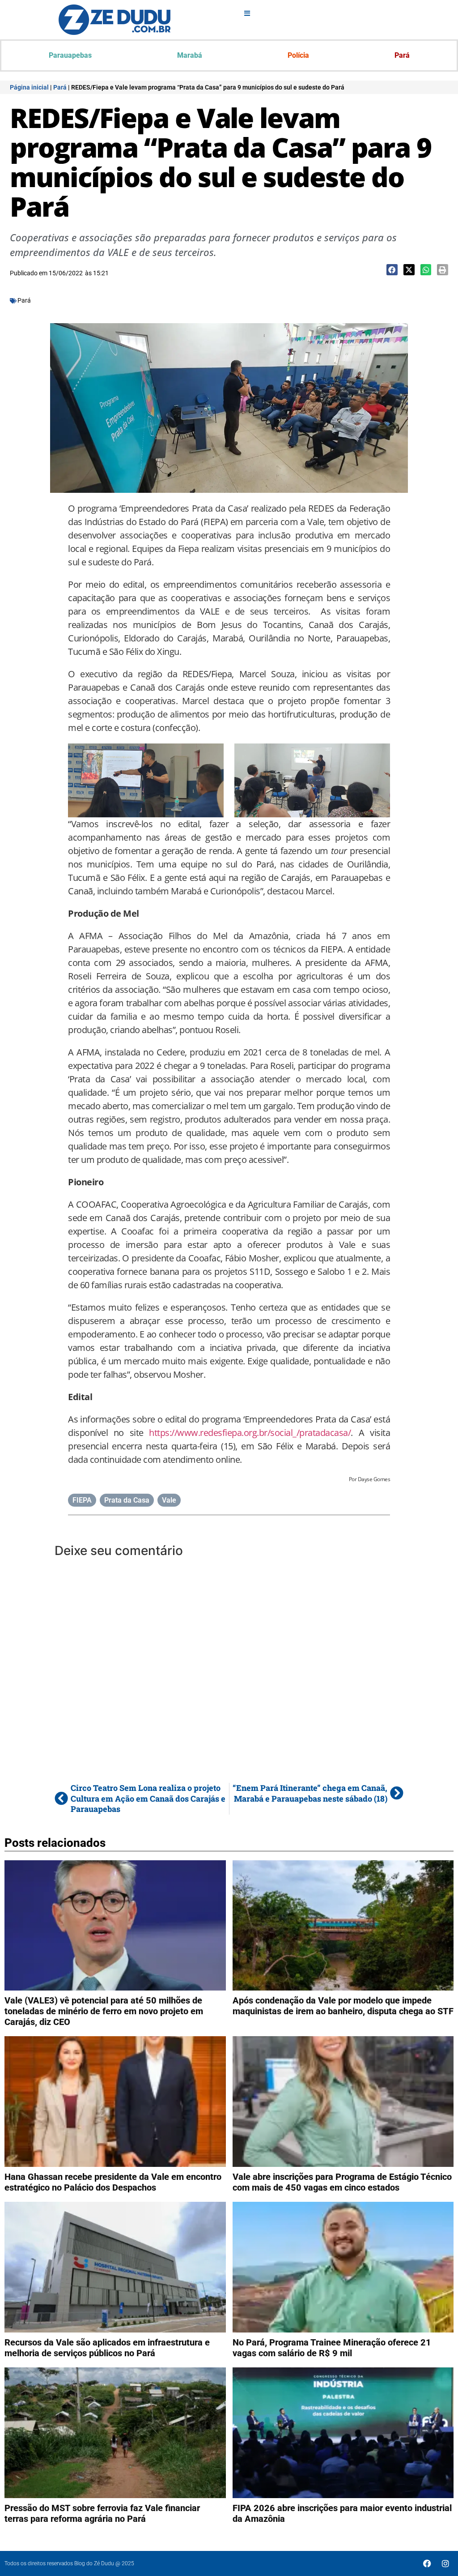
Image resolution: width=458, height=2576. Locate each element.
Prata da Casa (127, 1500)
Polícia (298, 55)
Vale (169, 1500)
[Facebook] (427, 2563)
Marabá (190, 55)
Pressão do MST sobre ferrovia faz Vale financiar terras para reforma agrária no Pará (102, 2513)
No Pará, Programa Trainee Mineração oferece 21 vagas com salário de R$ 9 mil (332, 2348)
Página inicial (29, 87)
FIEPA (82, 1500)
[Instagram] (445, 2563)
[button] (392, 270)
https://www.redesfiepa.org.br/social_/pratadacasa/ (250, 1433)
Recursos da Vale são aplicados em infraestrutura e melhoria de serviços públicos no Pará (107, 2348)
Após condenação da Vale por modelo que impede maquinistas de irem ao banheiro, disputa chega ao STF (343, 2006)
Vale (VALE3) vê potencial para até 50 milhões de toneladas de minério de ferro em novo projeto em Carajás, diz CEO (104, 2011)
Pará (402, 55)
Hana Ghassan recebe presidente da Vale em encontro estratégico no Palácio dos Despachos (113, 2182)
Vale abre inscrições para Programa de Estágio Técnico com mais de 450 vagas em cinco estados (342, 2182)
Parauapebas (70, 55)
